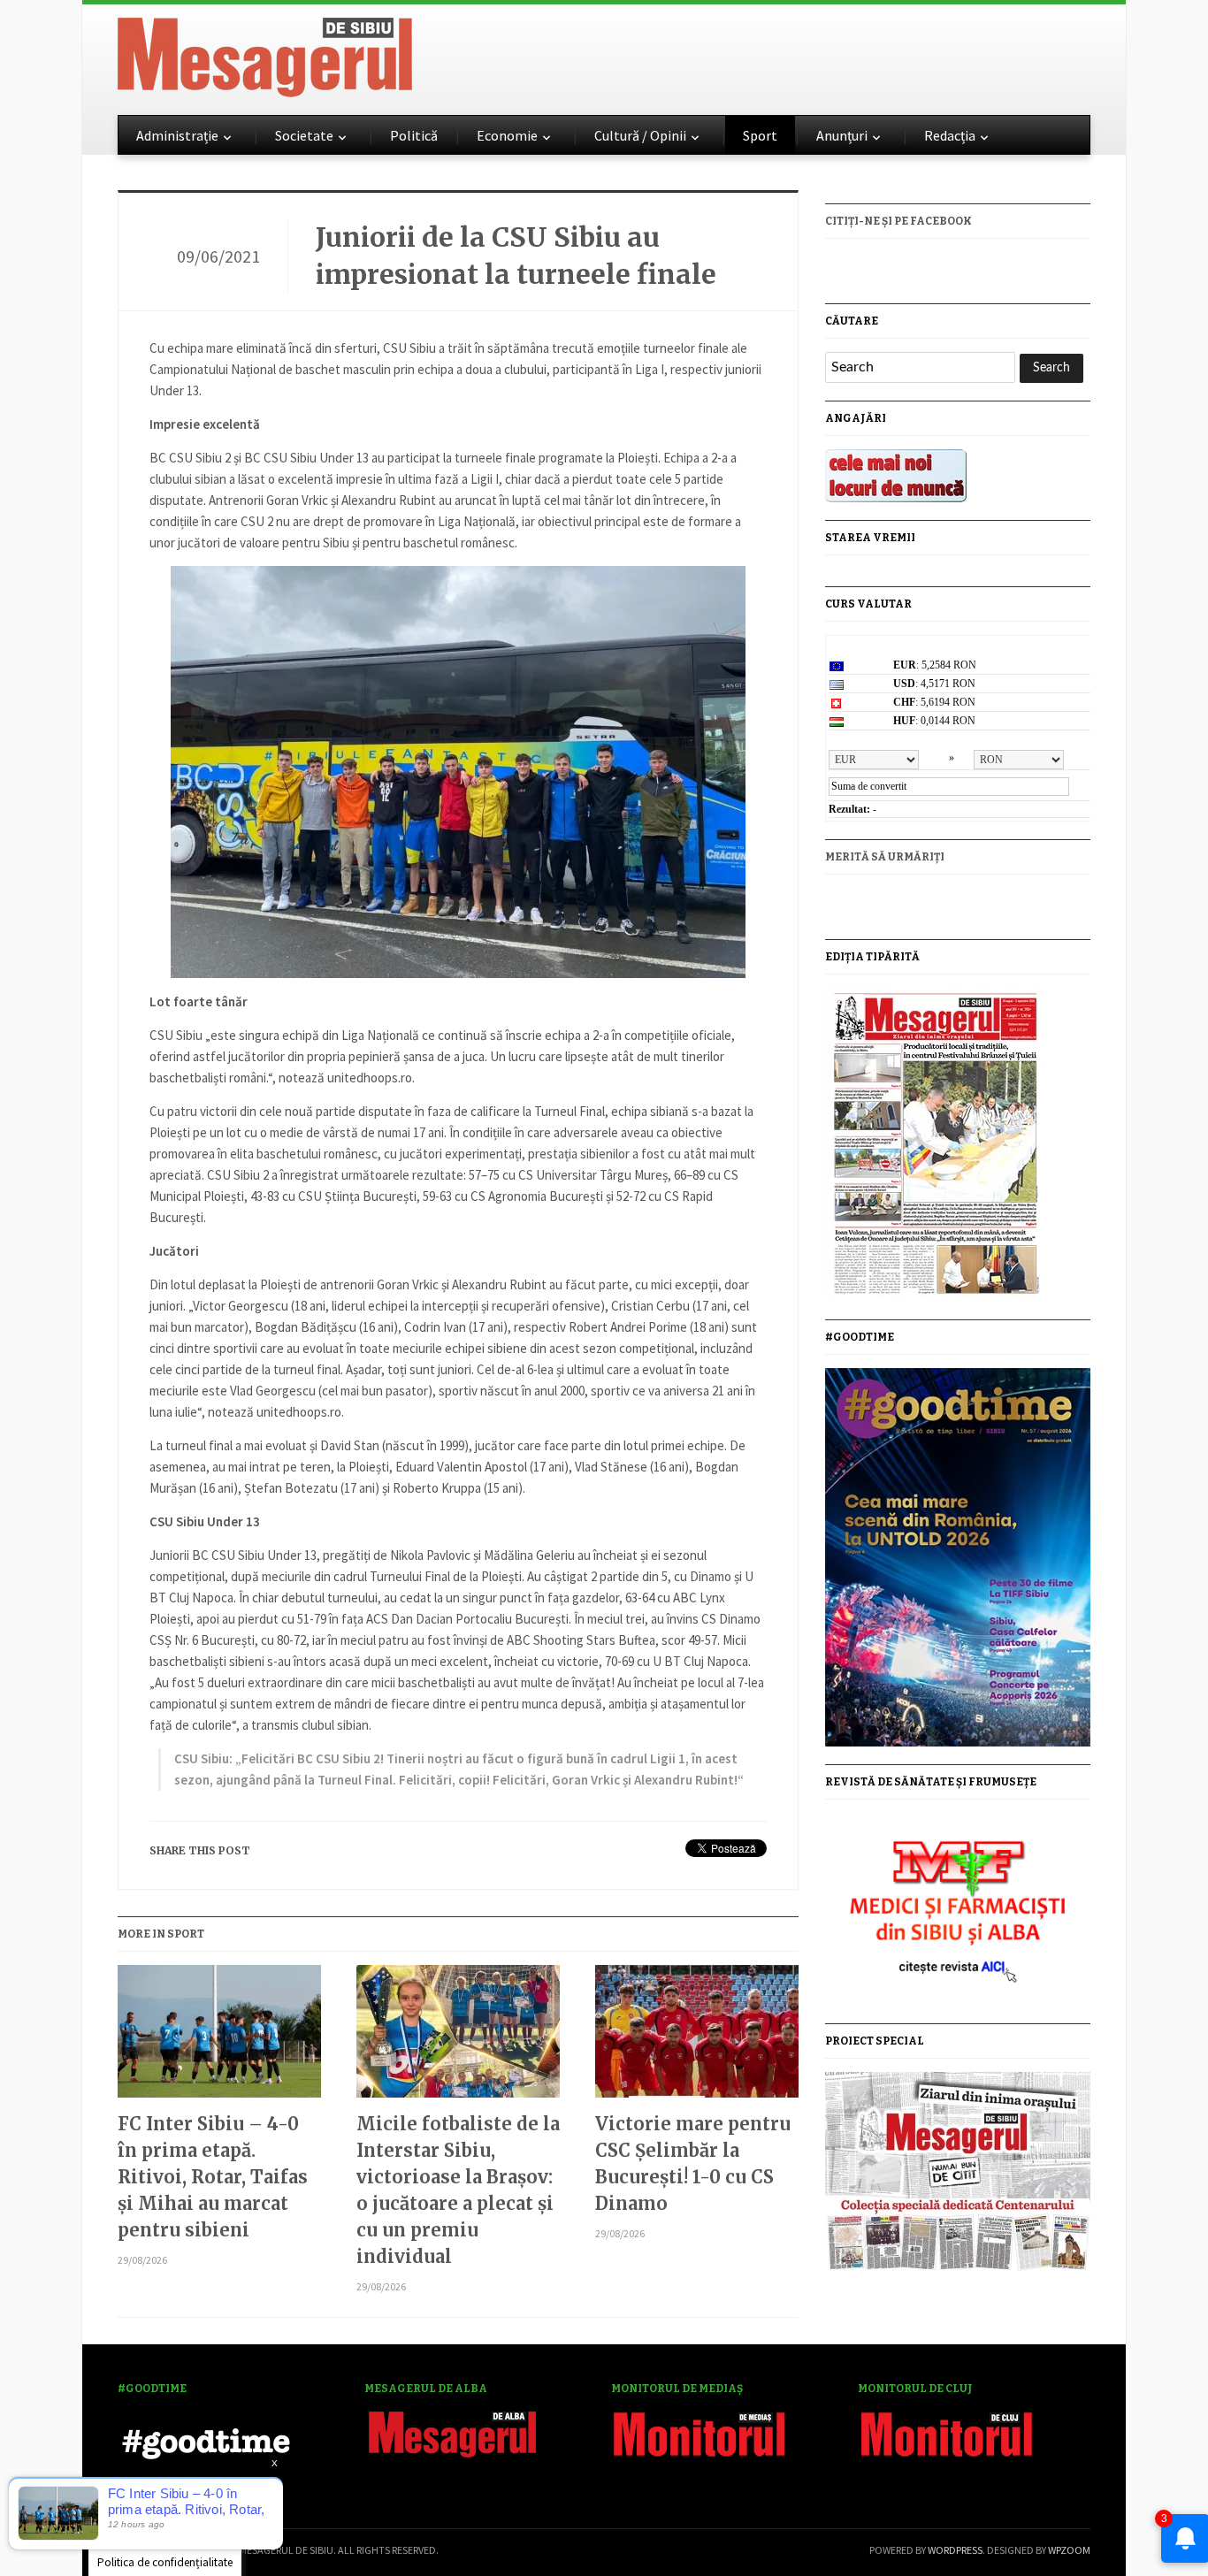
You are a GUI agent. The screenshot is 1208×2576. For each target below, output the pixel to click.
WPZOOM (1069, 2550)
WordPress (955, 2550)
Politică (414, 135)
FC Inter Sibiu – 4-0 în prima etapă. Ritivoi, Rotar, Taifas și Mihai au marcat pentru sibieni (213, 2177)
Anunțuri (842, 135)
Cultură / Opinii (640, 135)
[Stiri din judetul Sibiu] (265, 54)
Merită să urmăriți (885, 857)
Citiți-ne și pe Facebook (898, 221)
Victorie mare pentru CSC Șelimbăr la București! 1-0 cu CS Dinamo (693, 2163)
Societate (304, 135)
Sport (760, 135)
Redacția (950, 135)
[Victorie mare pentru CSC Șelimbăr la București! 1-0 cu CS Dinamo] (697, 2038)
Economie (507, 135)
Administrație (177, 135)
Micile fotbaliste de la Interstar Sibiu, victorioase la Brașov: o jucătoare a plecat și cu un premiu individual (458, 2190)
